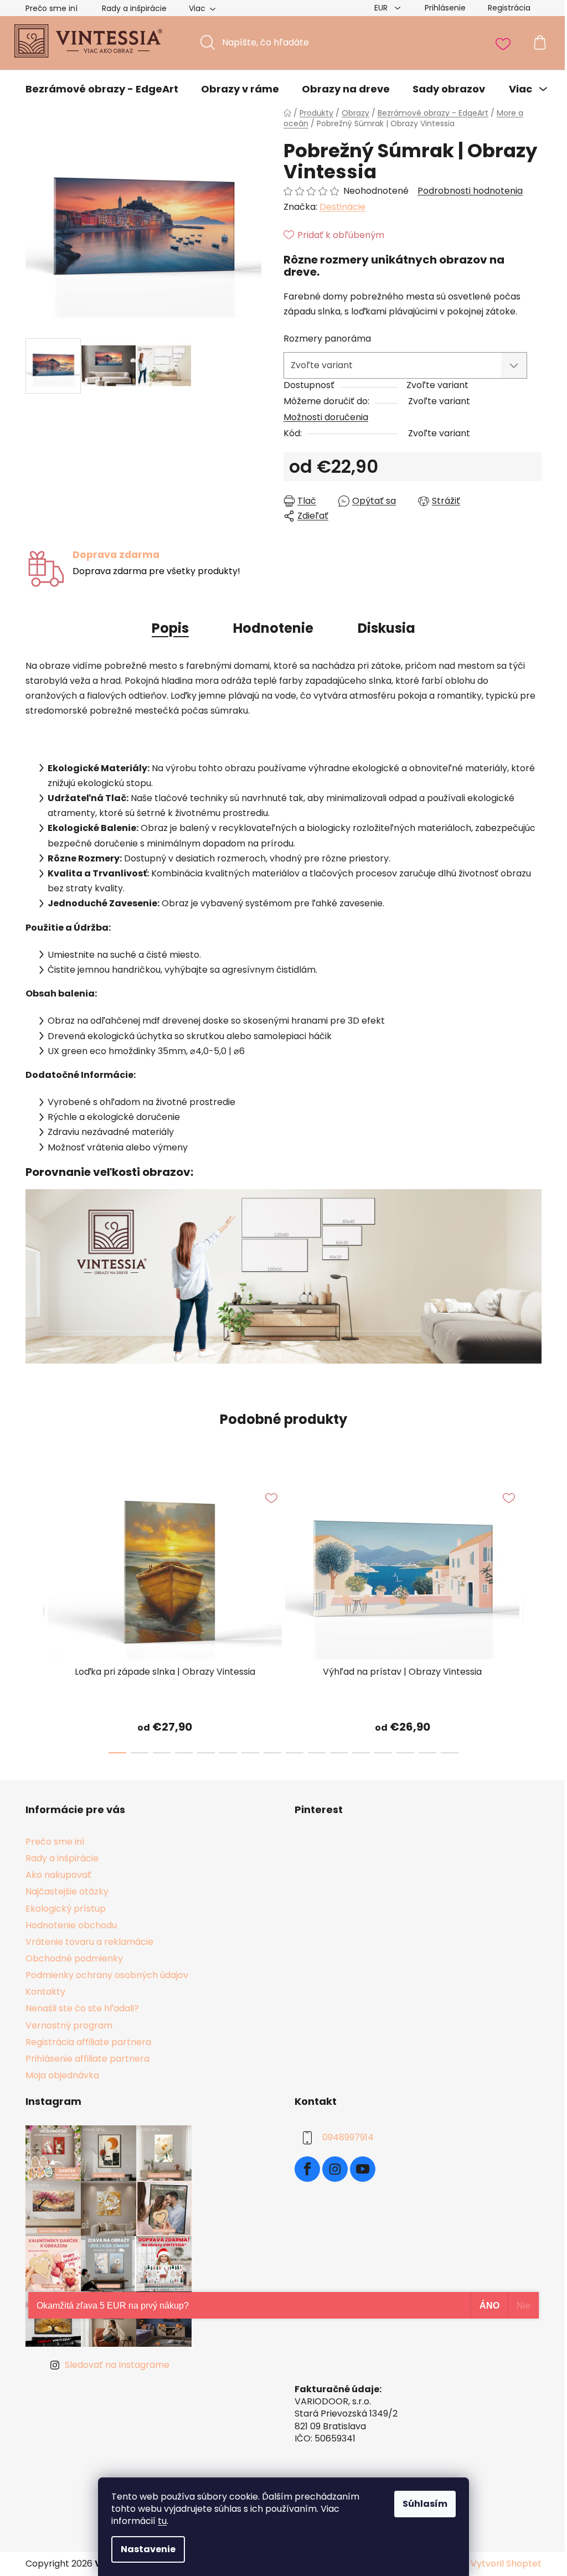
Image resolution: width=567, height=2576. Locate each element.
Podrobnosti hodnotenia (470, 191)
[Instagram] (335, 2169)
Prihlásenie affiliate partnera (87, 2059)
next (533, 1615)
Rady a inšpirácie (134, 8)
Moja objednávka (62, 2075)
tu (162, 2521)
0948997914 (348, 2137)
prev (34, 1615)
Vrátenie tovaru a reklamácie (89, 1942)
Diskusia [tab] (386, 628)
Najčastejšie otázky (67, 1891)
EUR (382, 8)
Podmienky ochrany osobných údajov (107, 1975)
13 (405, 1753)
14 (427, 1753)
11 (361, 1753)
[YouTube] (363, 2169)
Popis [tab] (170, 628)
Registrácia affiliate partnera (88, 2042)
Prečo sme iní (51, 8)
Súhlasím (425, 2504)
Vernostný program (69, 2025)
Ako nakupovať (58, 1875)
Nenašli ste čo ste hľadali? (82, 2008)
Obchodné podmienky (74, 1958)
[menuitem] (102, 89)
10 (339, 1753)
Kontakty (45, 1992)
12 (383, 1753)
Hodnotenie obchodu (71, 1925)
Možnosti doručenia (326, 417)
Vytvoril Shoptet (506, 2564)
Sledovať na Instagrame (117, 2365)
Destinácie (342, 207)
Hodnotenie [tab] (273, 628)
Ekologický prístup (66, 1909)
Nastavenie (148, 2549)
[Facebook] (307, 2169)
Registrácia (509, 8)
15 (450, 1753)
